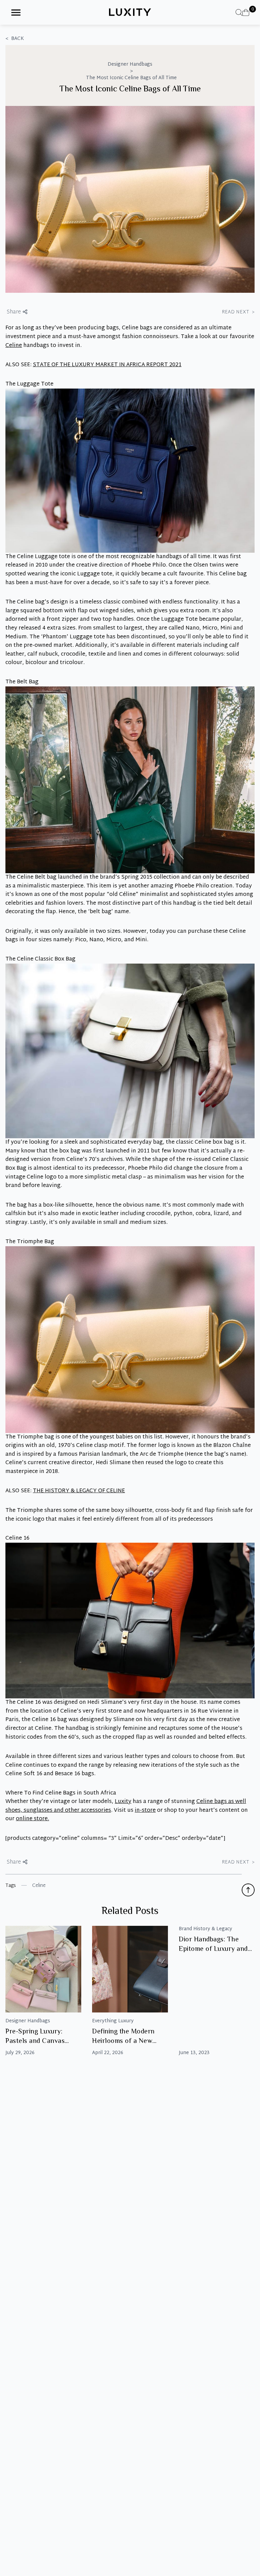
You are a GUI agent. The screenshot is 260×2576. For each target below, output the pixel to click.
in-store (145, 1811)
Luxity (123, 1802)
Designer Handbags (130, 65)
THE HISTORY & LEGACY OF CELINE (79, 1491)
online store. (32, 1819)
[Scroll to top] (248, 1890)
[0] (246, 13)
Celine (14, 346)
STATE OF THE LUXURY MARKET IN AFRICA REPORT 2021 (107, 365)
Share (14, 312)
